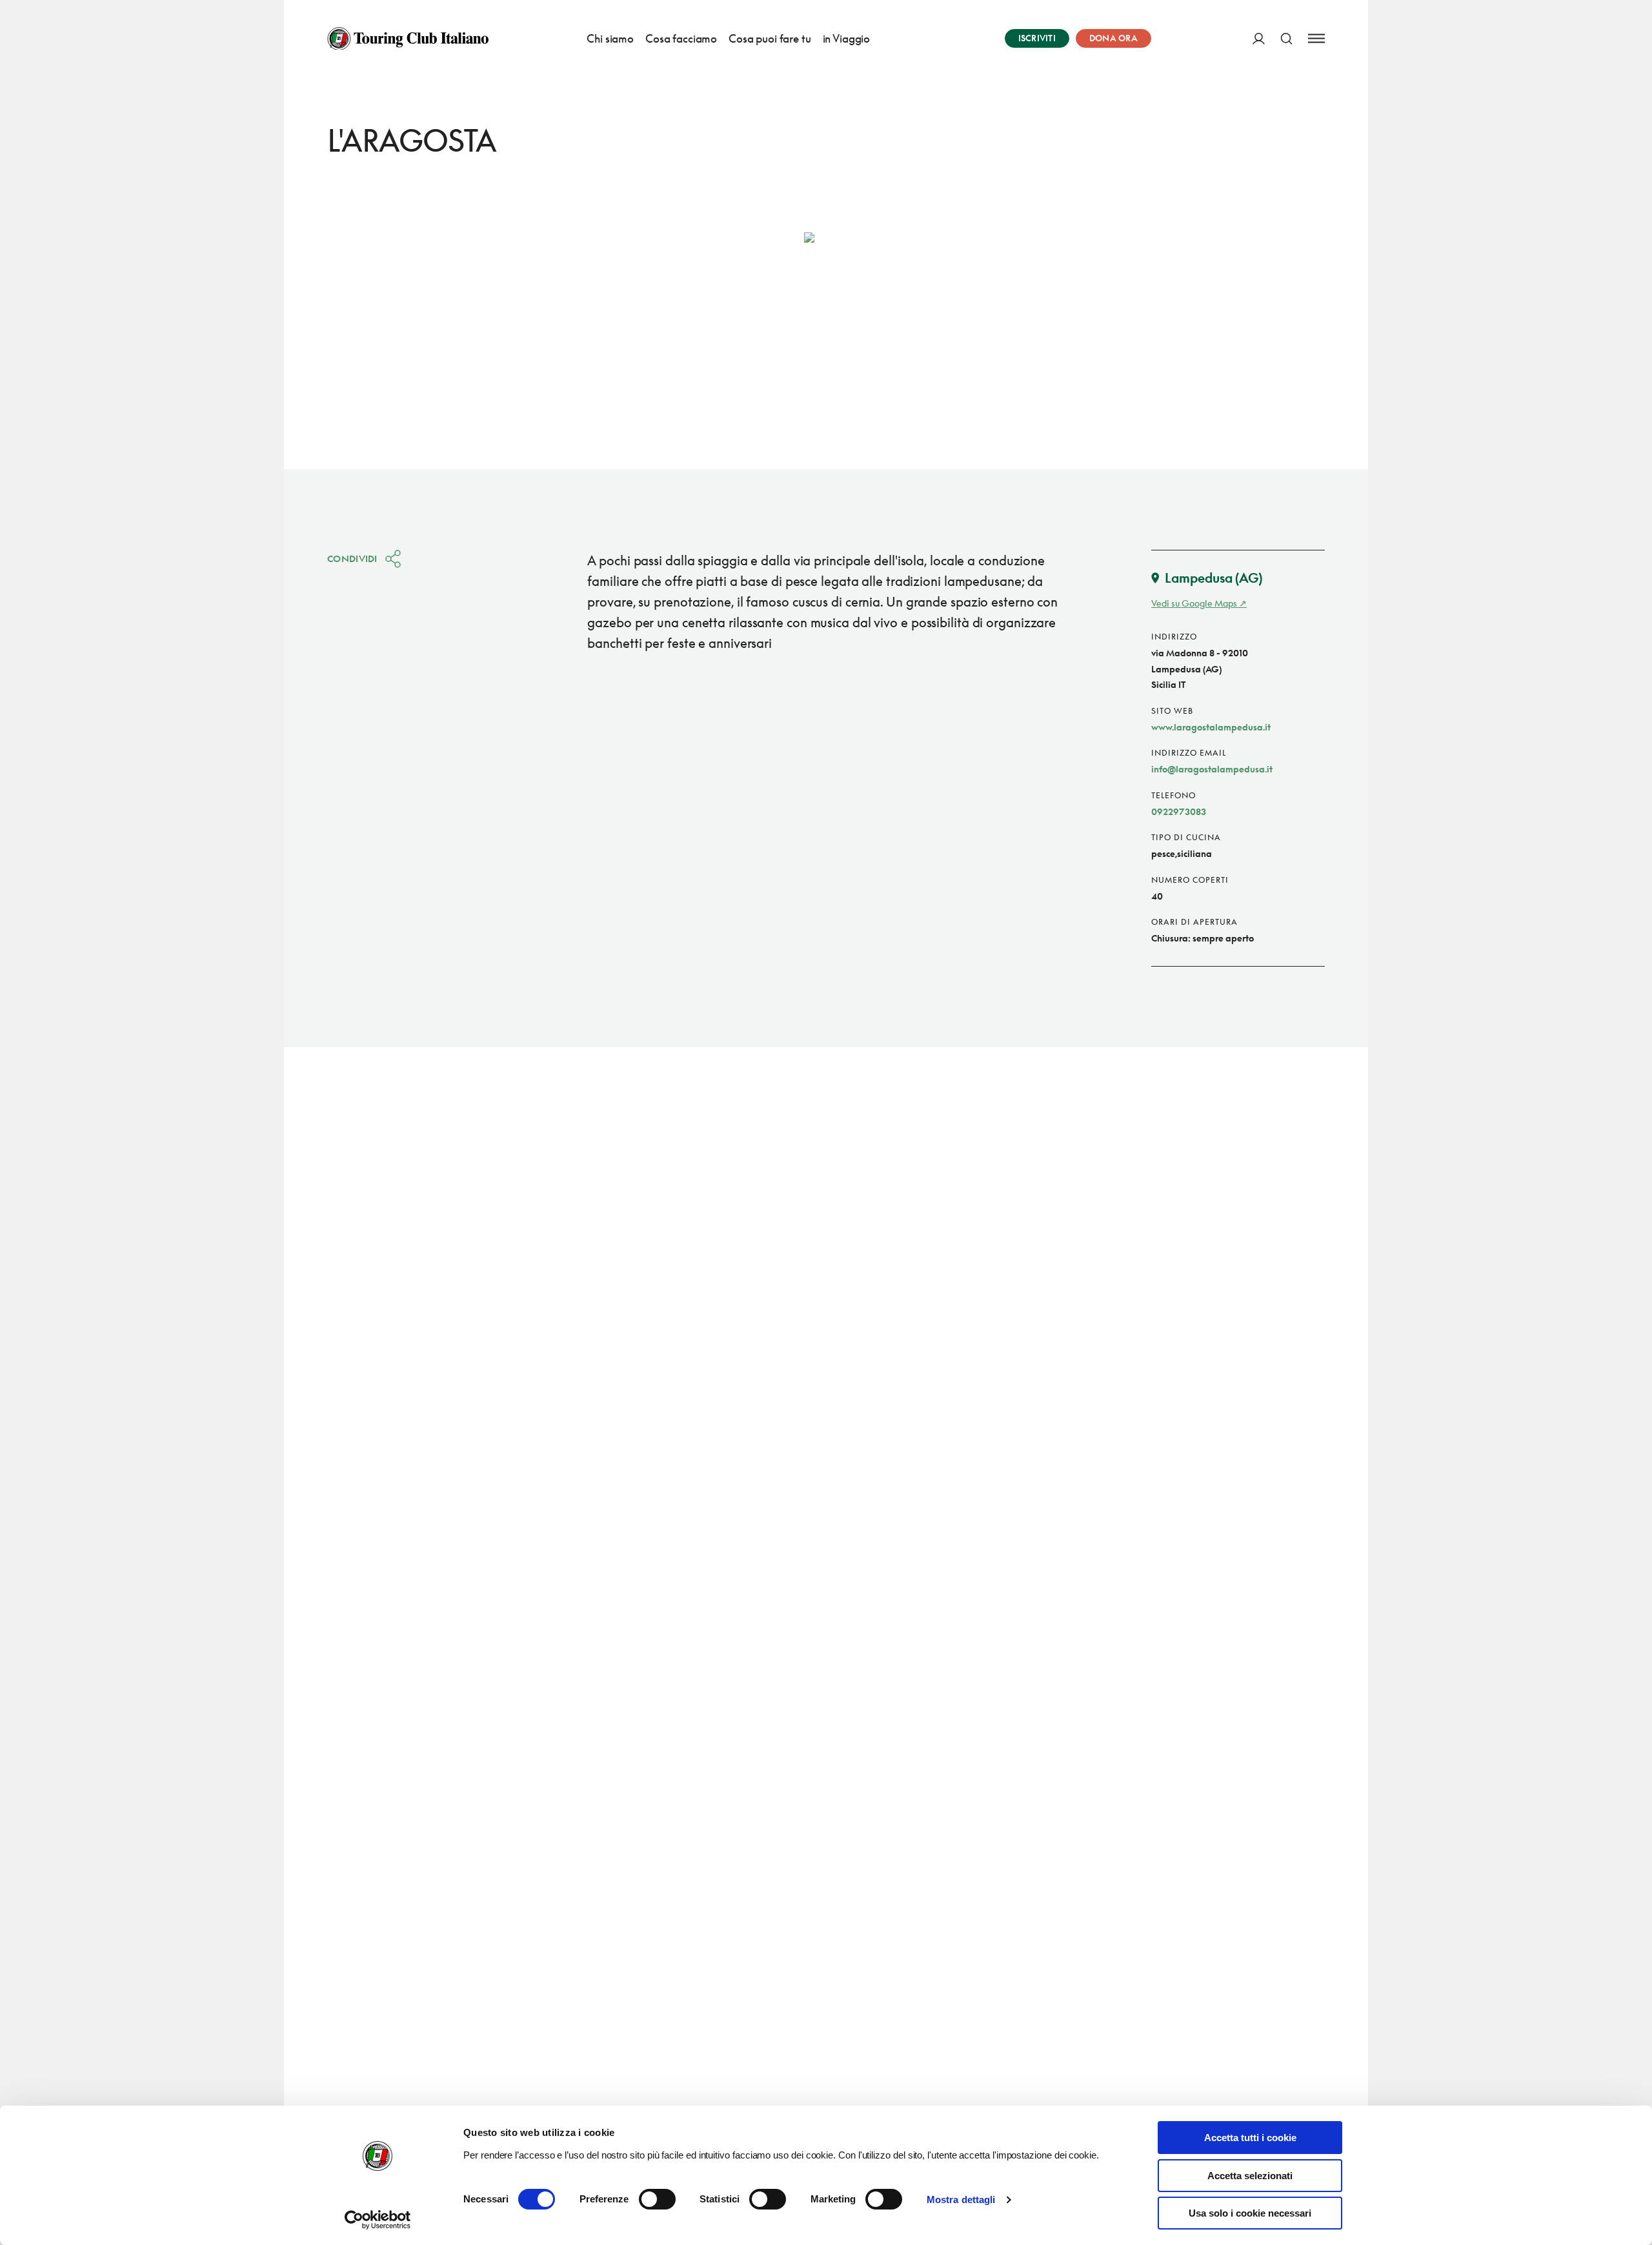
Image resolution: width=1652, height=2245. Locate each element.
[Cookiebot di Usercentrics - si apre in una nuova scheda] (378, 2220)
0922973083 (1179, 811)
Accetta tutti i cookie (1250, 2138)
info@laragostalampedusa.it (1212, 769)
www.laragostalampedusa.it (1211, 727)
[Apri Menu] (1316, 38)
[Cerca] (1286, 38)
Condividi (352, 559)
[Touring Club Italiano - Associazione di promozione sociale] (408, 39)
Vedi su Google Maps (1194, 603)
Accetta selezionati (1250, 2176)
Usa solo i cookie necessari (1250, 2213)
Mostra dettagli (961, 2200)
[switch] (657, 2199)
